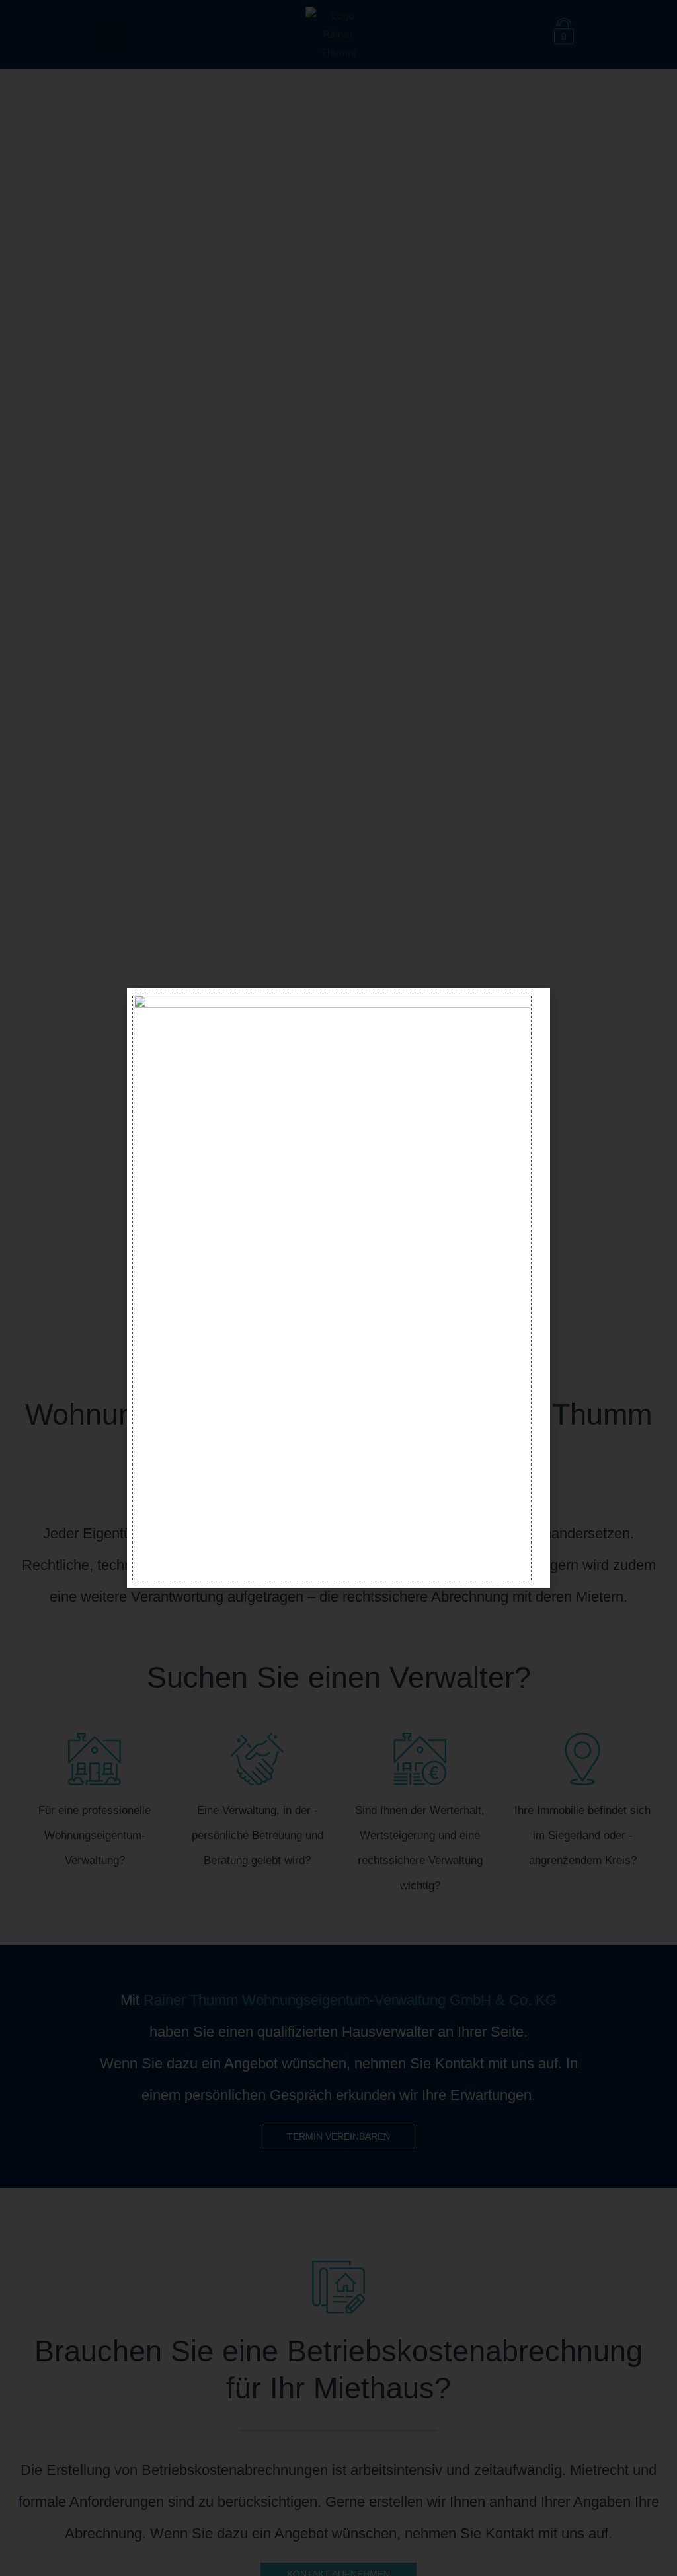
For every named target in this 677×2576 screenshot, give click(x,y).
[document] (338, 1288)
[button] (533, 1006)
